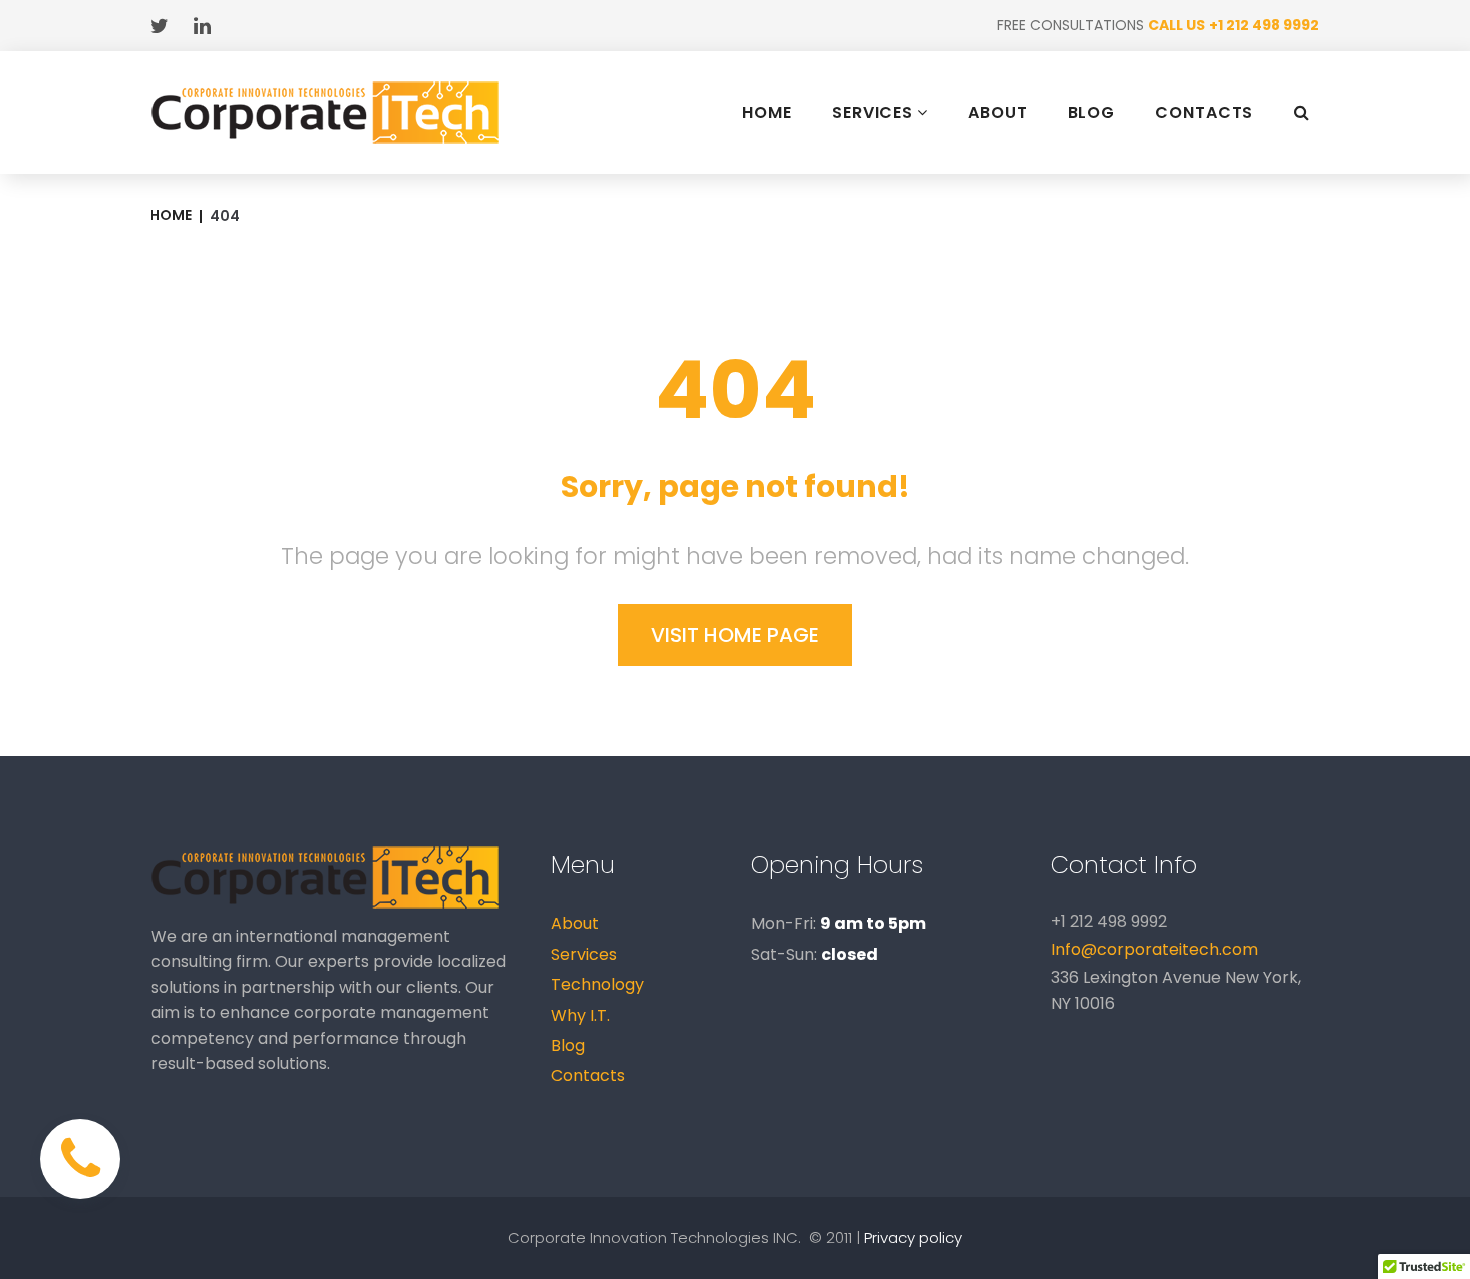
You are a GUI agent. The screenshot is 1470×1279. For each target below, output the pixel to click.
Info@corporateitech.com (1154, 949)
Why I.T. (580, 1015)
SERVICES (872, 112)
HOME (767, 113)
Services (584, 954)
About (575, 923)
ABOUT (998, 113)
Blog (568, 1045)
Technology (597, 984)
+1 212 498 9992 (1264, 25)
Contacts (588, 1075)
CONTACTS (1204, 113)
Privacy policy (913, 1237)
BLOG (1092, 113)
